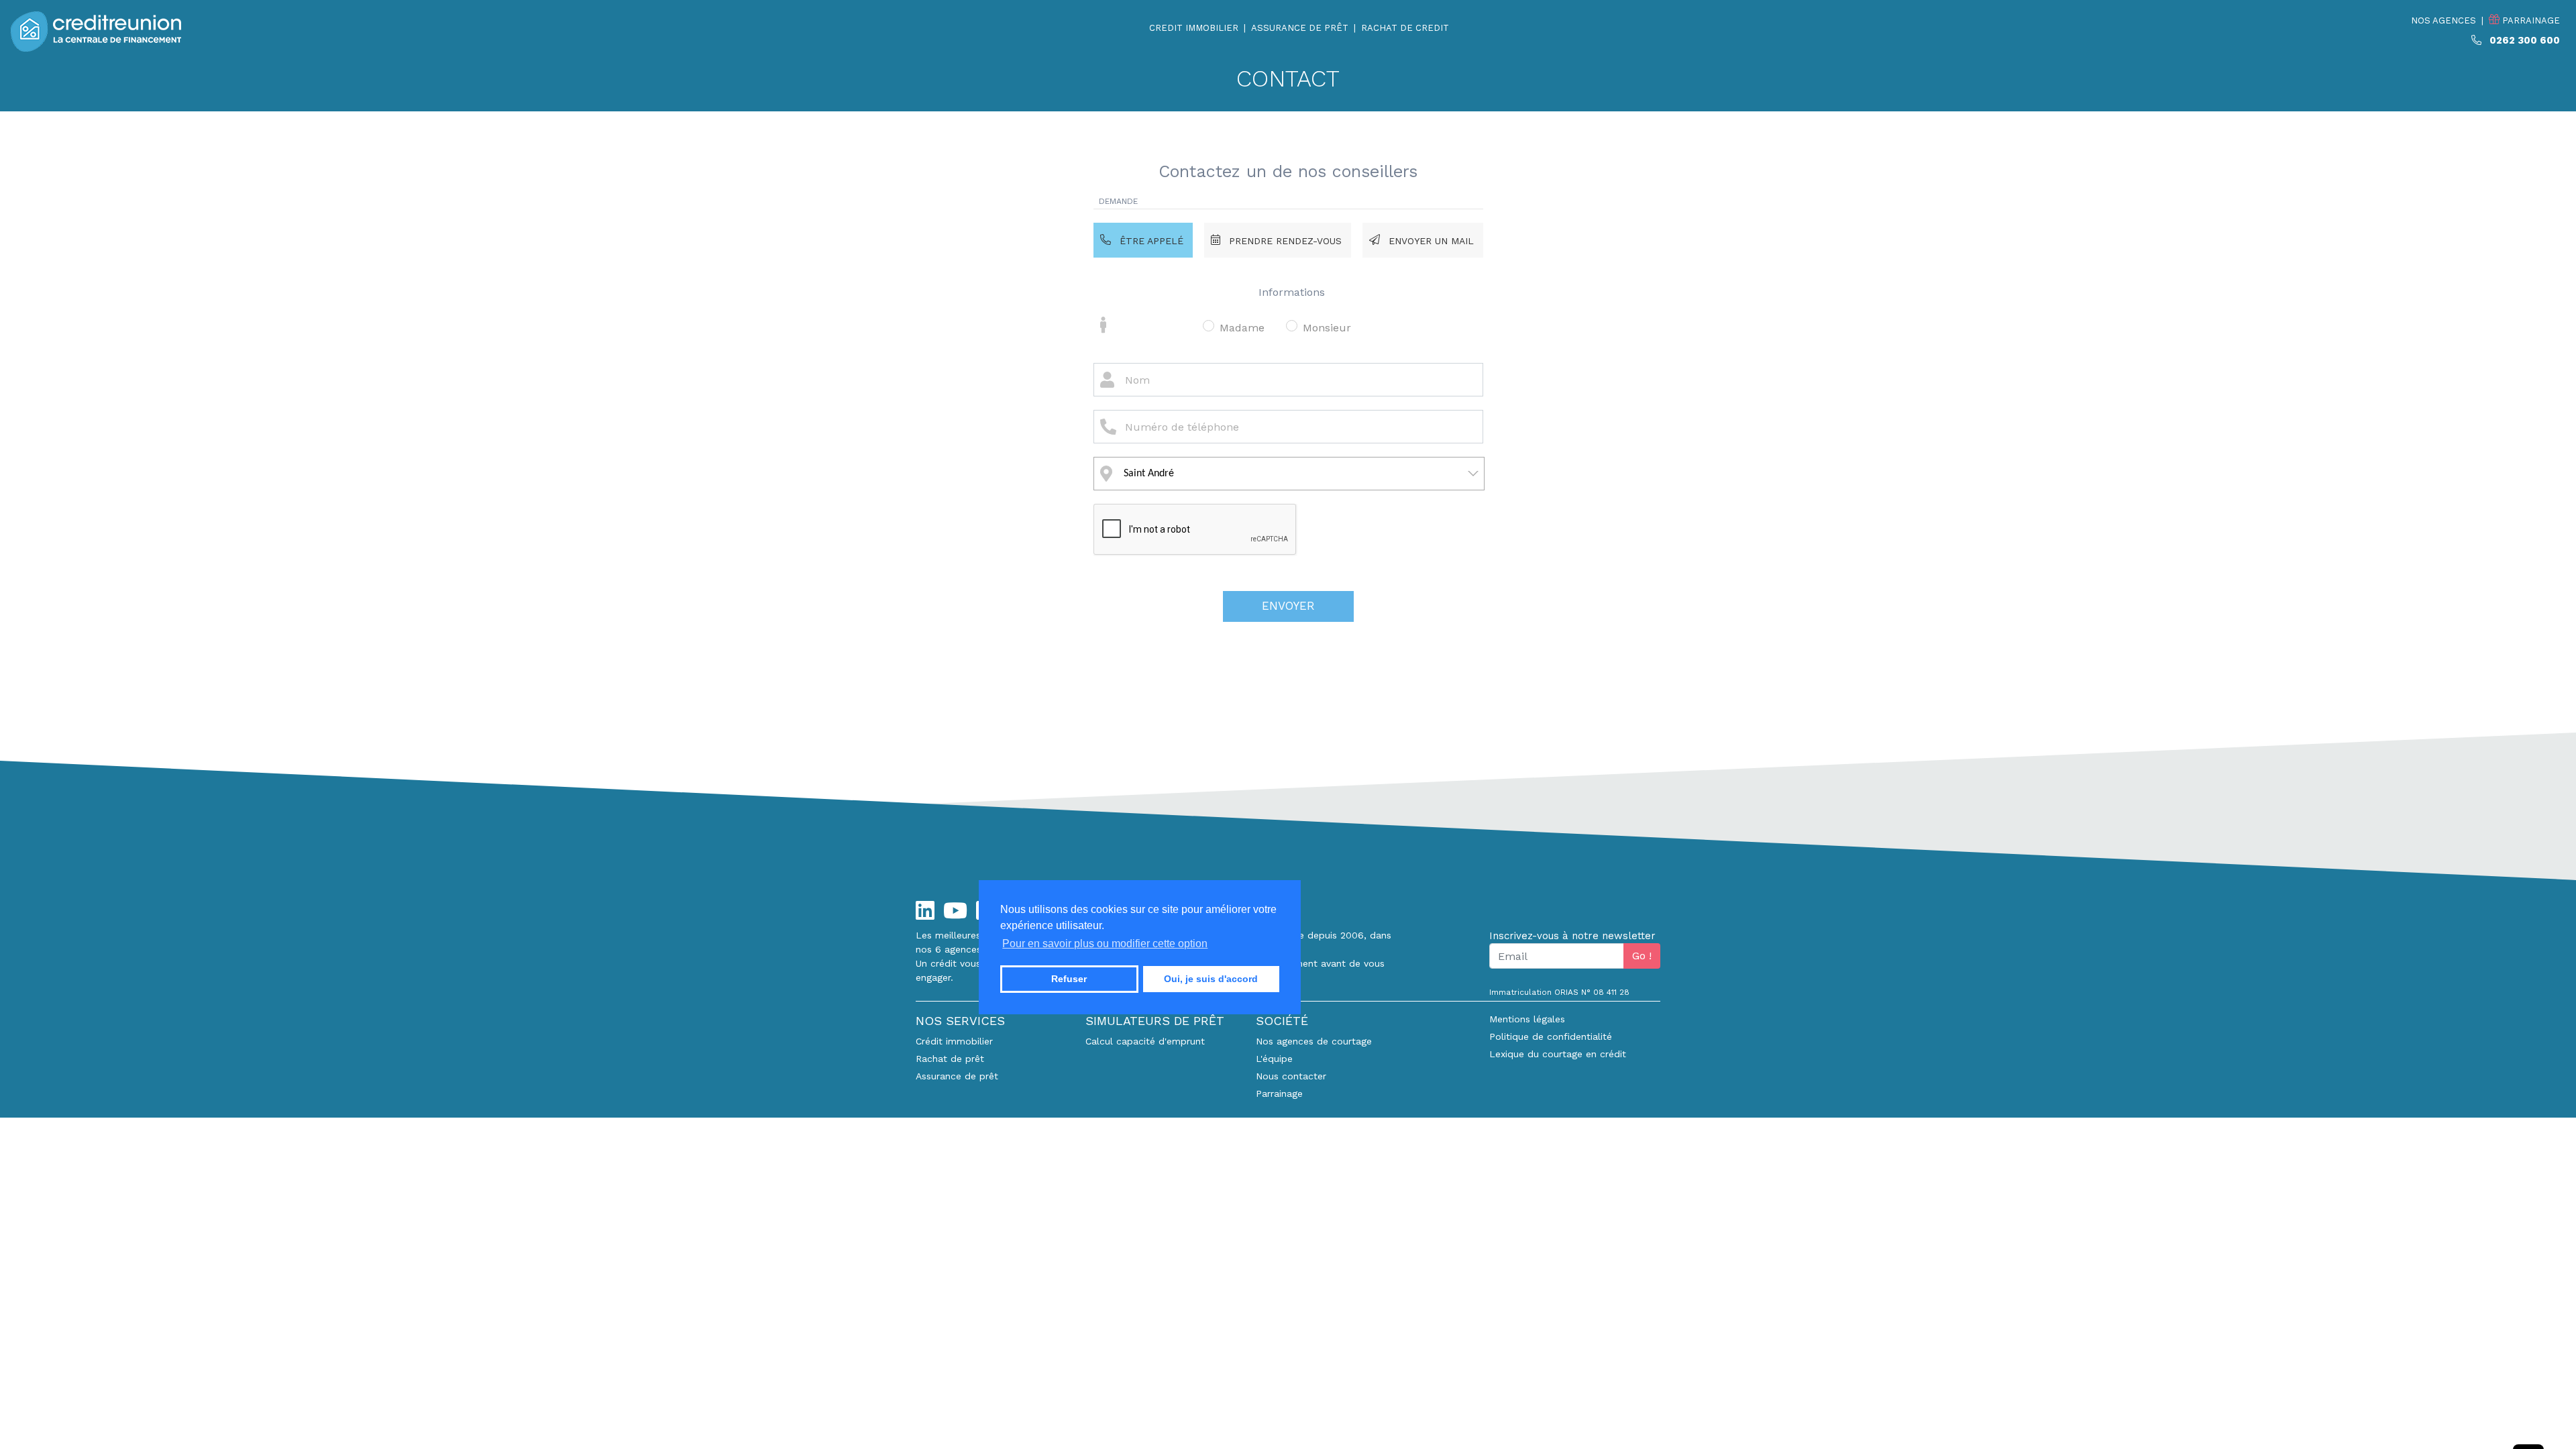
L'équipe (1274, 1059)
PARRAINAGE (2530, 20)
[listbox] (1289, 474)
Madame (1242, 328)
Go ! (1642, 956)
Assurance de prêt (957, 1076)
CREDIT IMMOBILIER (1194, 28)
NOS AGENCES (2444, 20)
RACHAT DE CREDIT (1405, 28)
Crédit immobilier (954, 1041)
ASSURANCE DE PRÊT (1300, 28)
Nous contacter (1291, 1076)
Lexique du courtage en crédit (1558, 1054)
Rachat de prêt (950, 1059)
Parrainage (1279, 1093)
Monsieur (1327, 328)
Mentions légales (1527, 1019)
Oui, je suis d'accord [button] (1211, 979)
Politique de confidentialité (1551, 1036)
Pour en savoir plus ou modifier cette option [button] (1105, 944)
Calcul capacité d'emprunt (1145, 1041)
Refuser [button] (1069, 979)
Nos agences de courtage (1314, 1041)
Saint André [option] (1149, 474)
